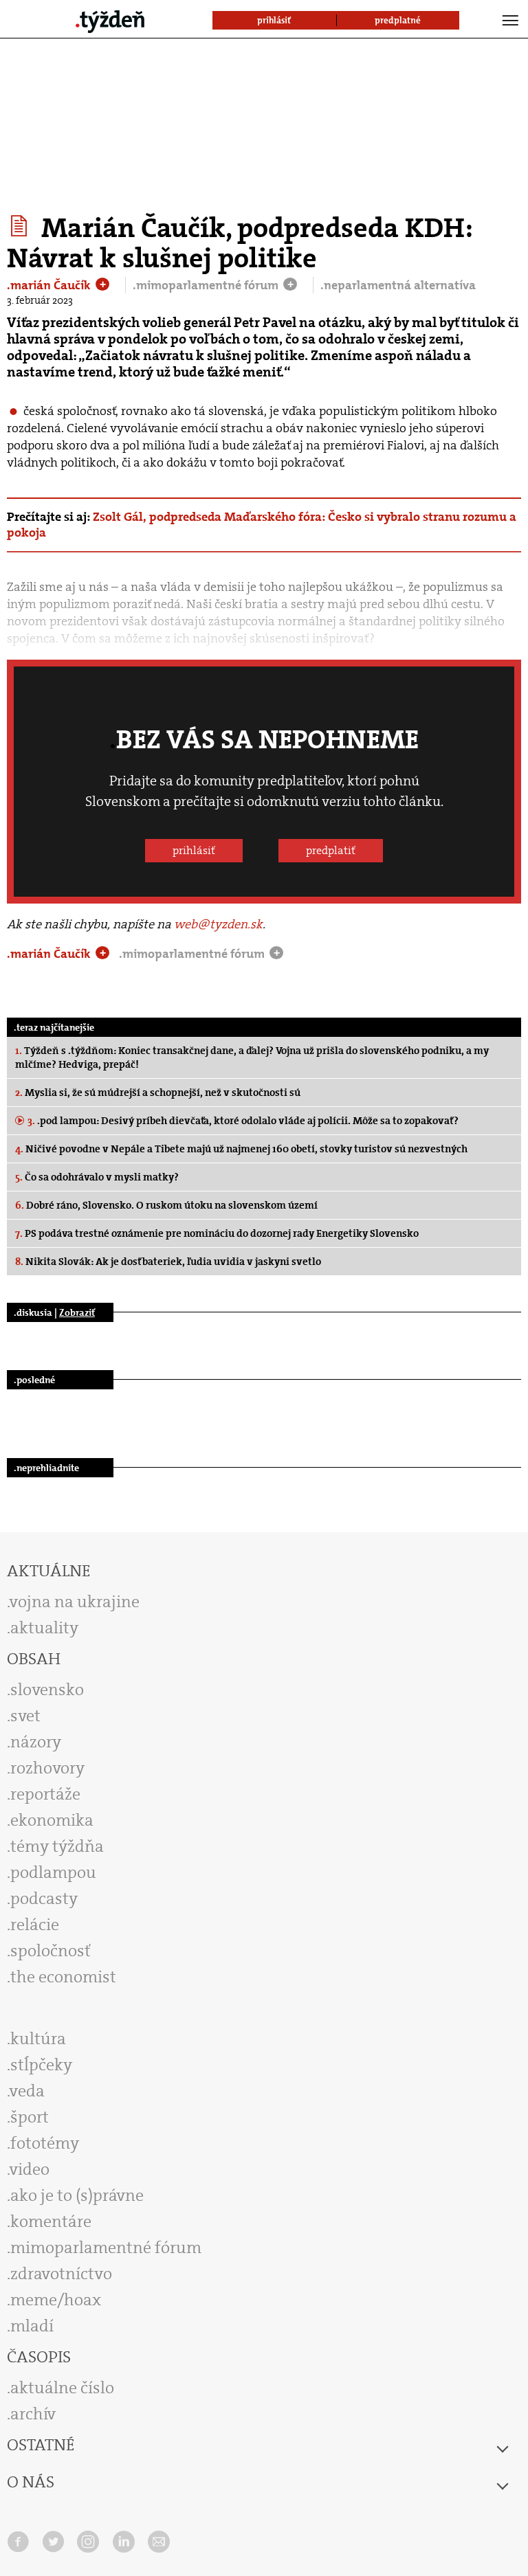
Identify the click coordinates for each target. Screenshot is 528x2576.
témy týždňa (57, 1846)
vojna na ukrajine (75, 1602)
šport (30, 2117)
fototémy (45, 2143)
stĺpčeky (41, 2065)
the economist (63, 1977)
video (30, 2169)
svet (25, 1716)
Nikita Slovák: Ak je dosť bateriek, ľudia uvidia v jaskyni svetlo (168, 1262)
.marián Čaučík (50, 285)
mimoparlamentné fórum (106, 2248)
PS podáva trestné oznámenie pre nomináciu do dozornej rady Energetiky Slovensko (217, 1233)
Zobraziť (77, 1312)
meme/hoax (56, 2300)
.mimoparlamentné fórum (207, 285)
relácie (35, 1925)
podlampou (53, 1872)
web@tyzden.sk (218, 924)
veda (27, 2091)
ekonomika (52, 1820)
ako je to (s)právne (77, 2195)
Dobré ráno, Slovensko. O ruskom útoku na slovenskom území (166, 1205)
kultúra (38, 2039)
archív (33, 2414)
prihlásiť (194, 850)
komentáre (51, 2221)
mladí (32, 2326)
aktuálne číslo (62, 2388)
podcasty (44, 1899)
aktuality (44, 1628)
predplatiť (331, 850)
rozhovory (47, 1768)
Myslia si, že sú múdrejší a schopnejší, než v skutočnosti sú (158, 1093)
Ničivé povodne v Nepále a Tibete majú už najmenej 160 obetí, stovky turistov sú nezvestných (241, 1149)
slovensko (47, 1690)
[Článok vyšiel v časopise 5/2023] (21, 226)
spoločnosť (51, 1951)
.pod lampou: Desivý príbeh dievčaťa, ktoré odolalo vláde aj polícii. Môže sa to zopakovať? (243, 1121)
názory (36, 1742)
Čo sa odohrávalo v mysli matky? (97, 1177)
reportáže (45, 1794)
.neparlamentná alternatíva (398, 285)
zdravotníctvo (61, 2274)
